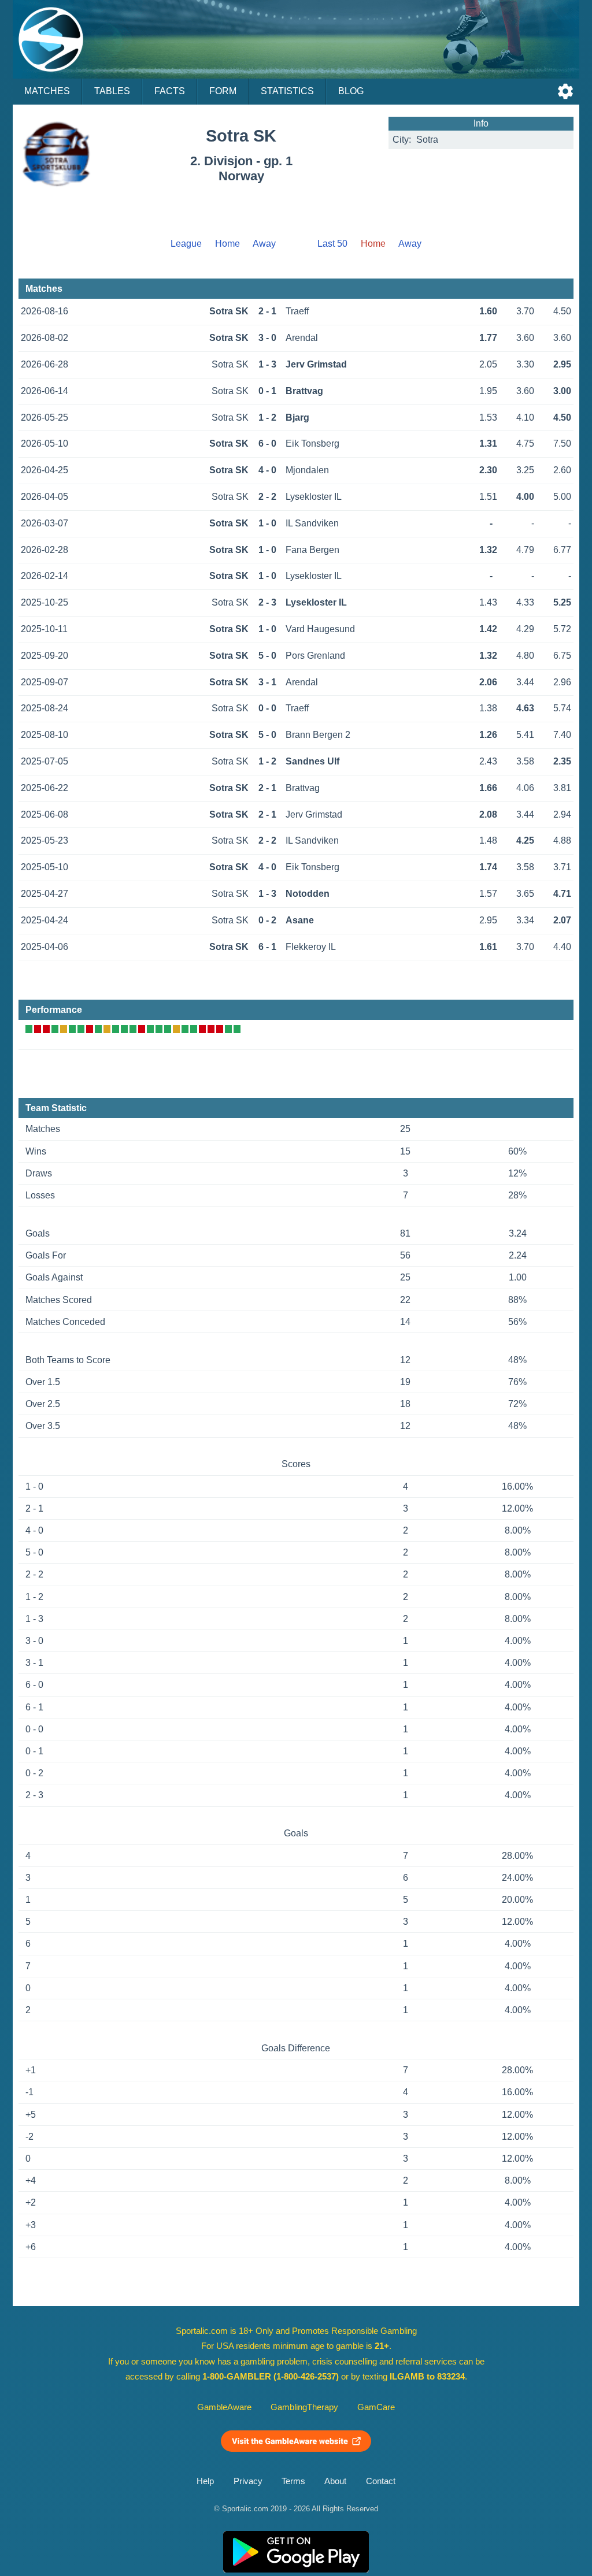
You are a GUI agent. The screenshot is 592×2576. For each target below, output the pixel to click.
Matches (47, 91)
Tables (112, 91)
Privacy (248, 2481)
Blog (351, 91)
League (186, 244)
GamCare (376, 2407)
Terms (293, 2481)
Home (227, 244)
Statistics (287, 91)
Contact (381, 2481)
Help (205, 2481)
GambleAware (224, 2407)
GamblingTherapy (304, 2407)
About (335, 2481)
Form (223, 91)
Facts (170, 91)
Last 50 (332, 244)
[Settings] (565, 91)
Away (264, 244)
